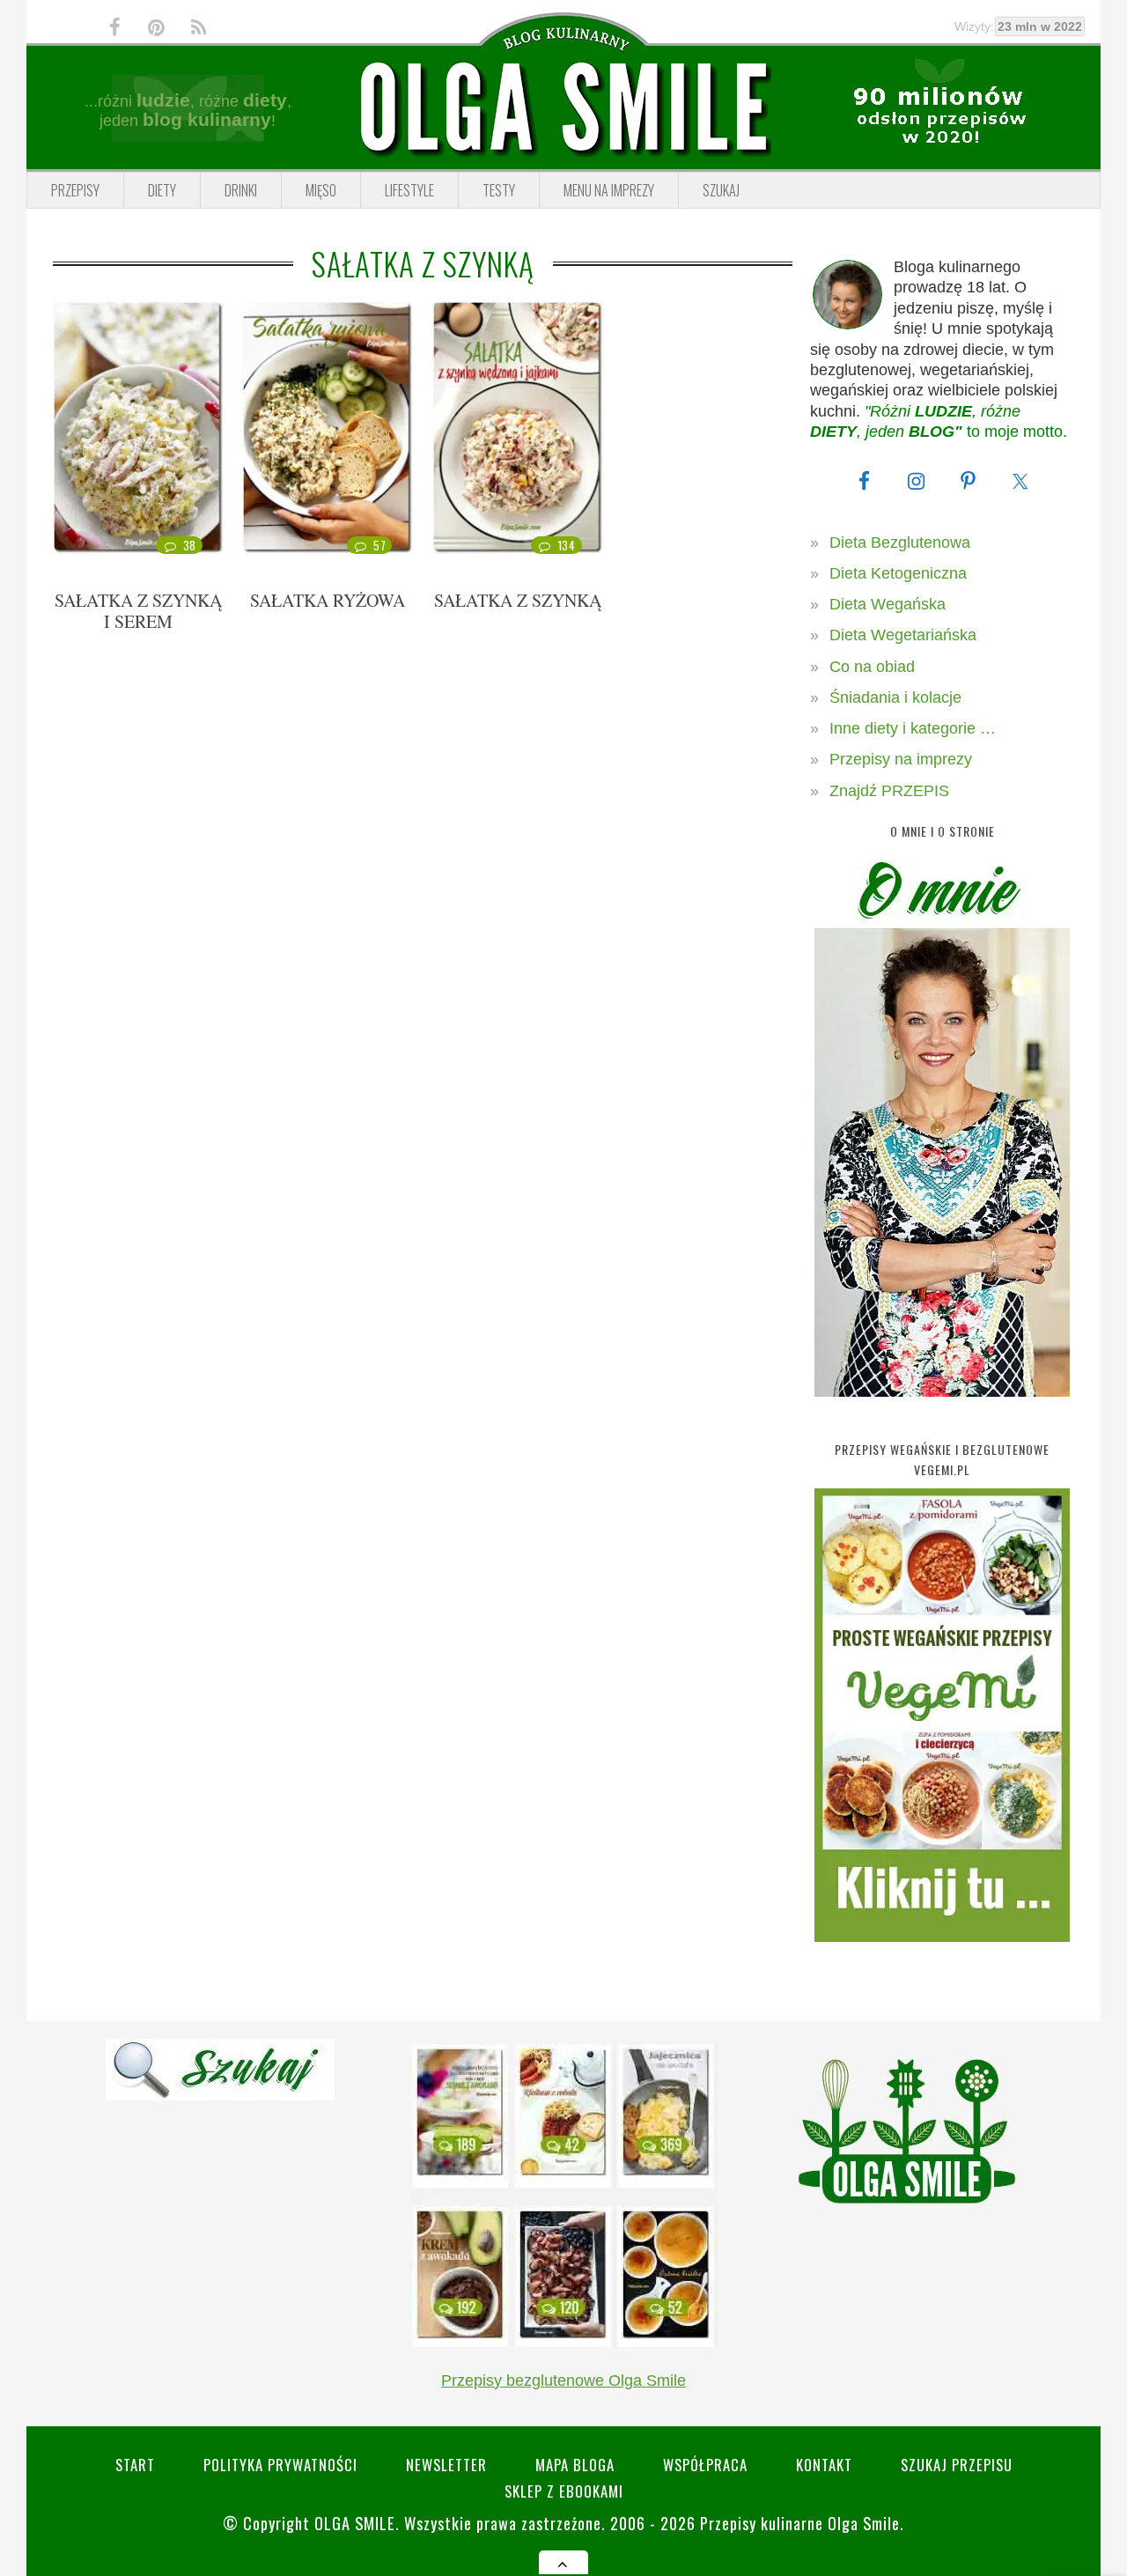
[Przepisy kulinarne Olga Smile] (563, 108)
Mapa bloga (575, 2465)
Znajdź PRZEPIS (889, 791)
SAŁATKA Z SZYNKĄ (518, 600)
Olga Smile (355, 2523)
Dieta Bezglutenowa (900, 543)
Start (135, 2465)
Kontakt (824, 2465)
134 (567, 545)
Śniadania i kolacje (895, 698)
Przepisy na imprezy (901, 759)
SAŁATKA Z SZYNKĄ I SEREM (138, 611)
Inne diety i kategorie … (913, 728)
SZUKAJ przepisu (957, 2465)
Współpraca (705, 2465)
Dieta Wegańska (888, 604)
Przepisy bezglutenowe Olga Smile (563, 2380)
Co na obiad (872, 667)
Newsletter (446, 2465)
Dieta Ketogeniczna (898, 573)
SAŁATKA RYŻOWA (328, 600)
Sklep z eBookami (564, 2491)
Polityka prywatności (280, 2465)
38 (190, 545)
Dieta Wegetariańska (903, 635)
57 (379, 545)
